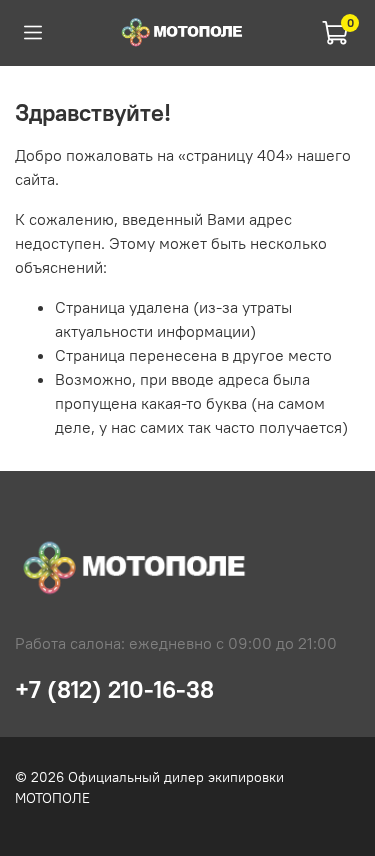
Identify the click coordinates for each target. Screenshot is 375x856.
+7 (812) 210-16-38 (114, 689)
